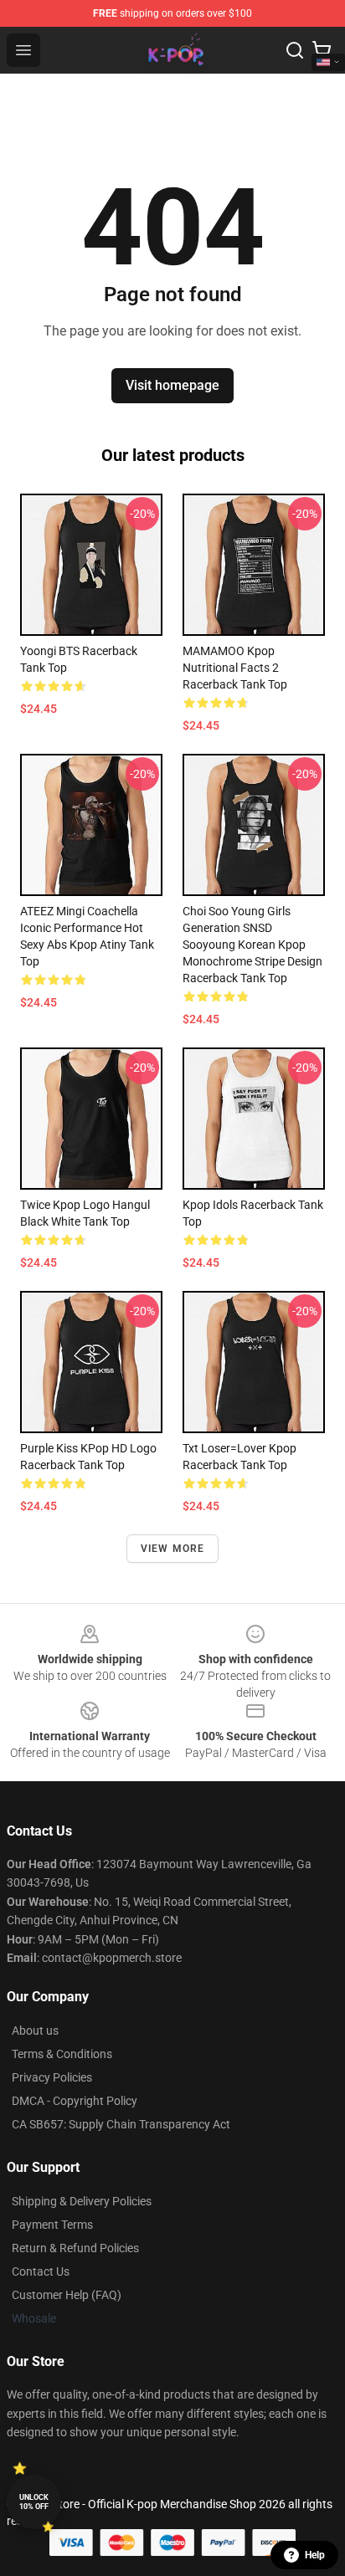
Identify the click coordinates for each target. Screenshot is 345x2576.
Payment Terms (52, 2225)
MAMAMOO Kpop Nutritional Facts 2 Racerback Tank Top (235, 668)
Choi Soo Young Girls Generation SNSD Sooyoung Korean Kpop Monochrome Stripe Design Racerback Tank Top (252, 945)
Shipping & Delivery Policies (82, 2201)
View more (173, 1549)
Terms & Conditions (62, 2054)
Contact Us (41, 2271)
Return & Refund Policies (75, 2248)
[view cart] (322, 50)
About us (35, 2031)
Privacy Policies (52, 2077)
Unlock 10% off (34, 2502)
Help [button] (315, 2555)
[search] (295, 50)
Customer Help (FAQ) (67, 2295)
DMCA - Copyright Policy (75, 2101)
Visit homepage (172, 385)
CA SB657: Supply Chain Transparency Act (121, 2124)
